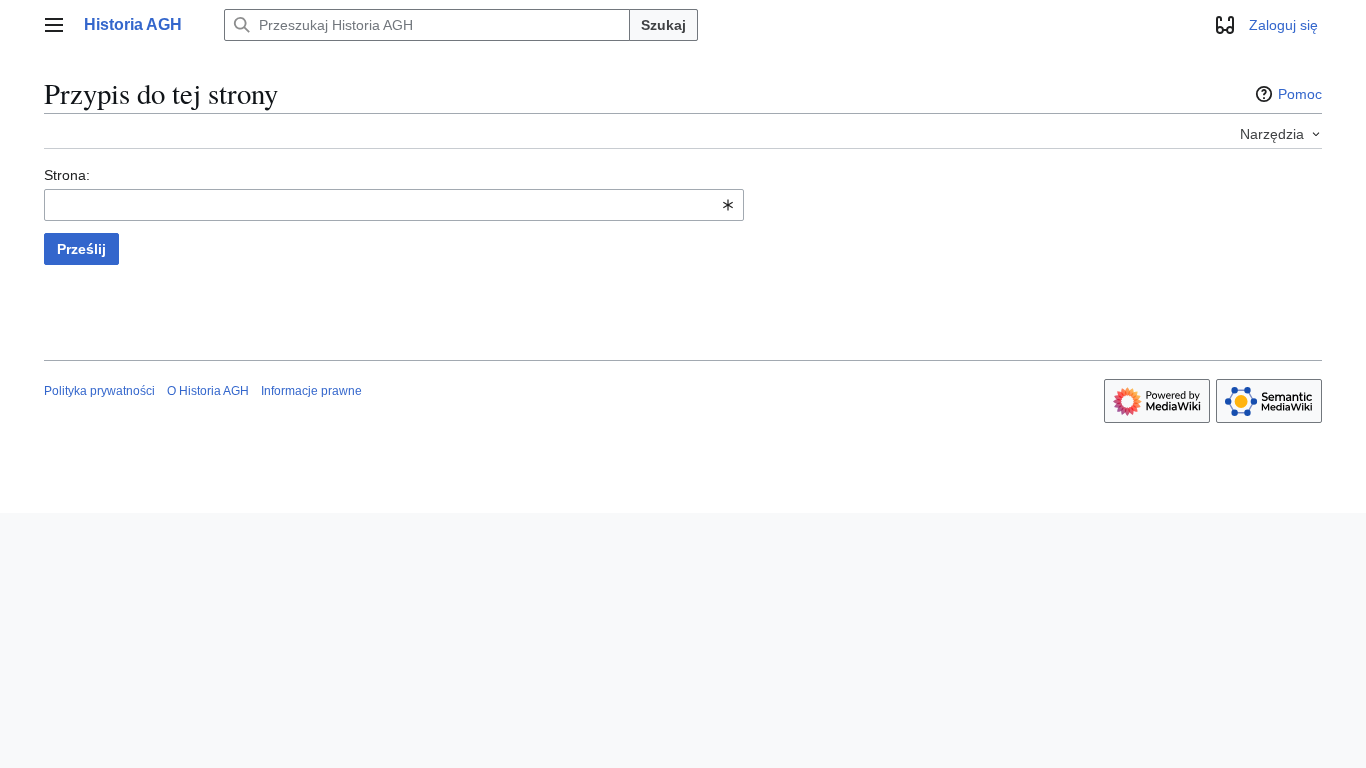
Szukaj (663, 25)
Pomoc (1300, 94)
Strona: (67, 175)
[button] (54, 25)
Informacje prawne (311, 391)
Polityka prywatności (99, 391)
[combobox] (394, 205)
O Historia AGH (208, 391)
